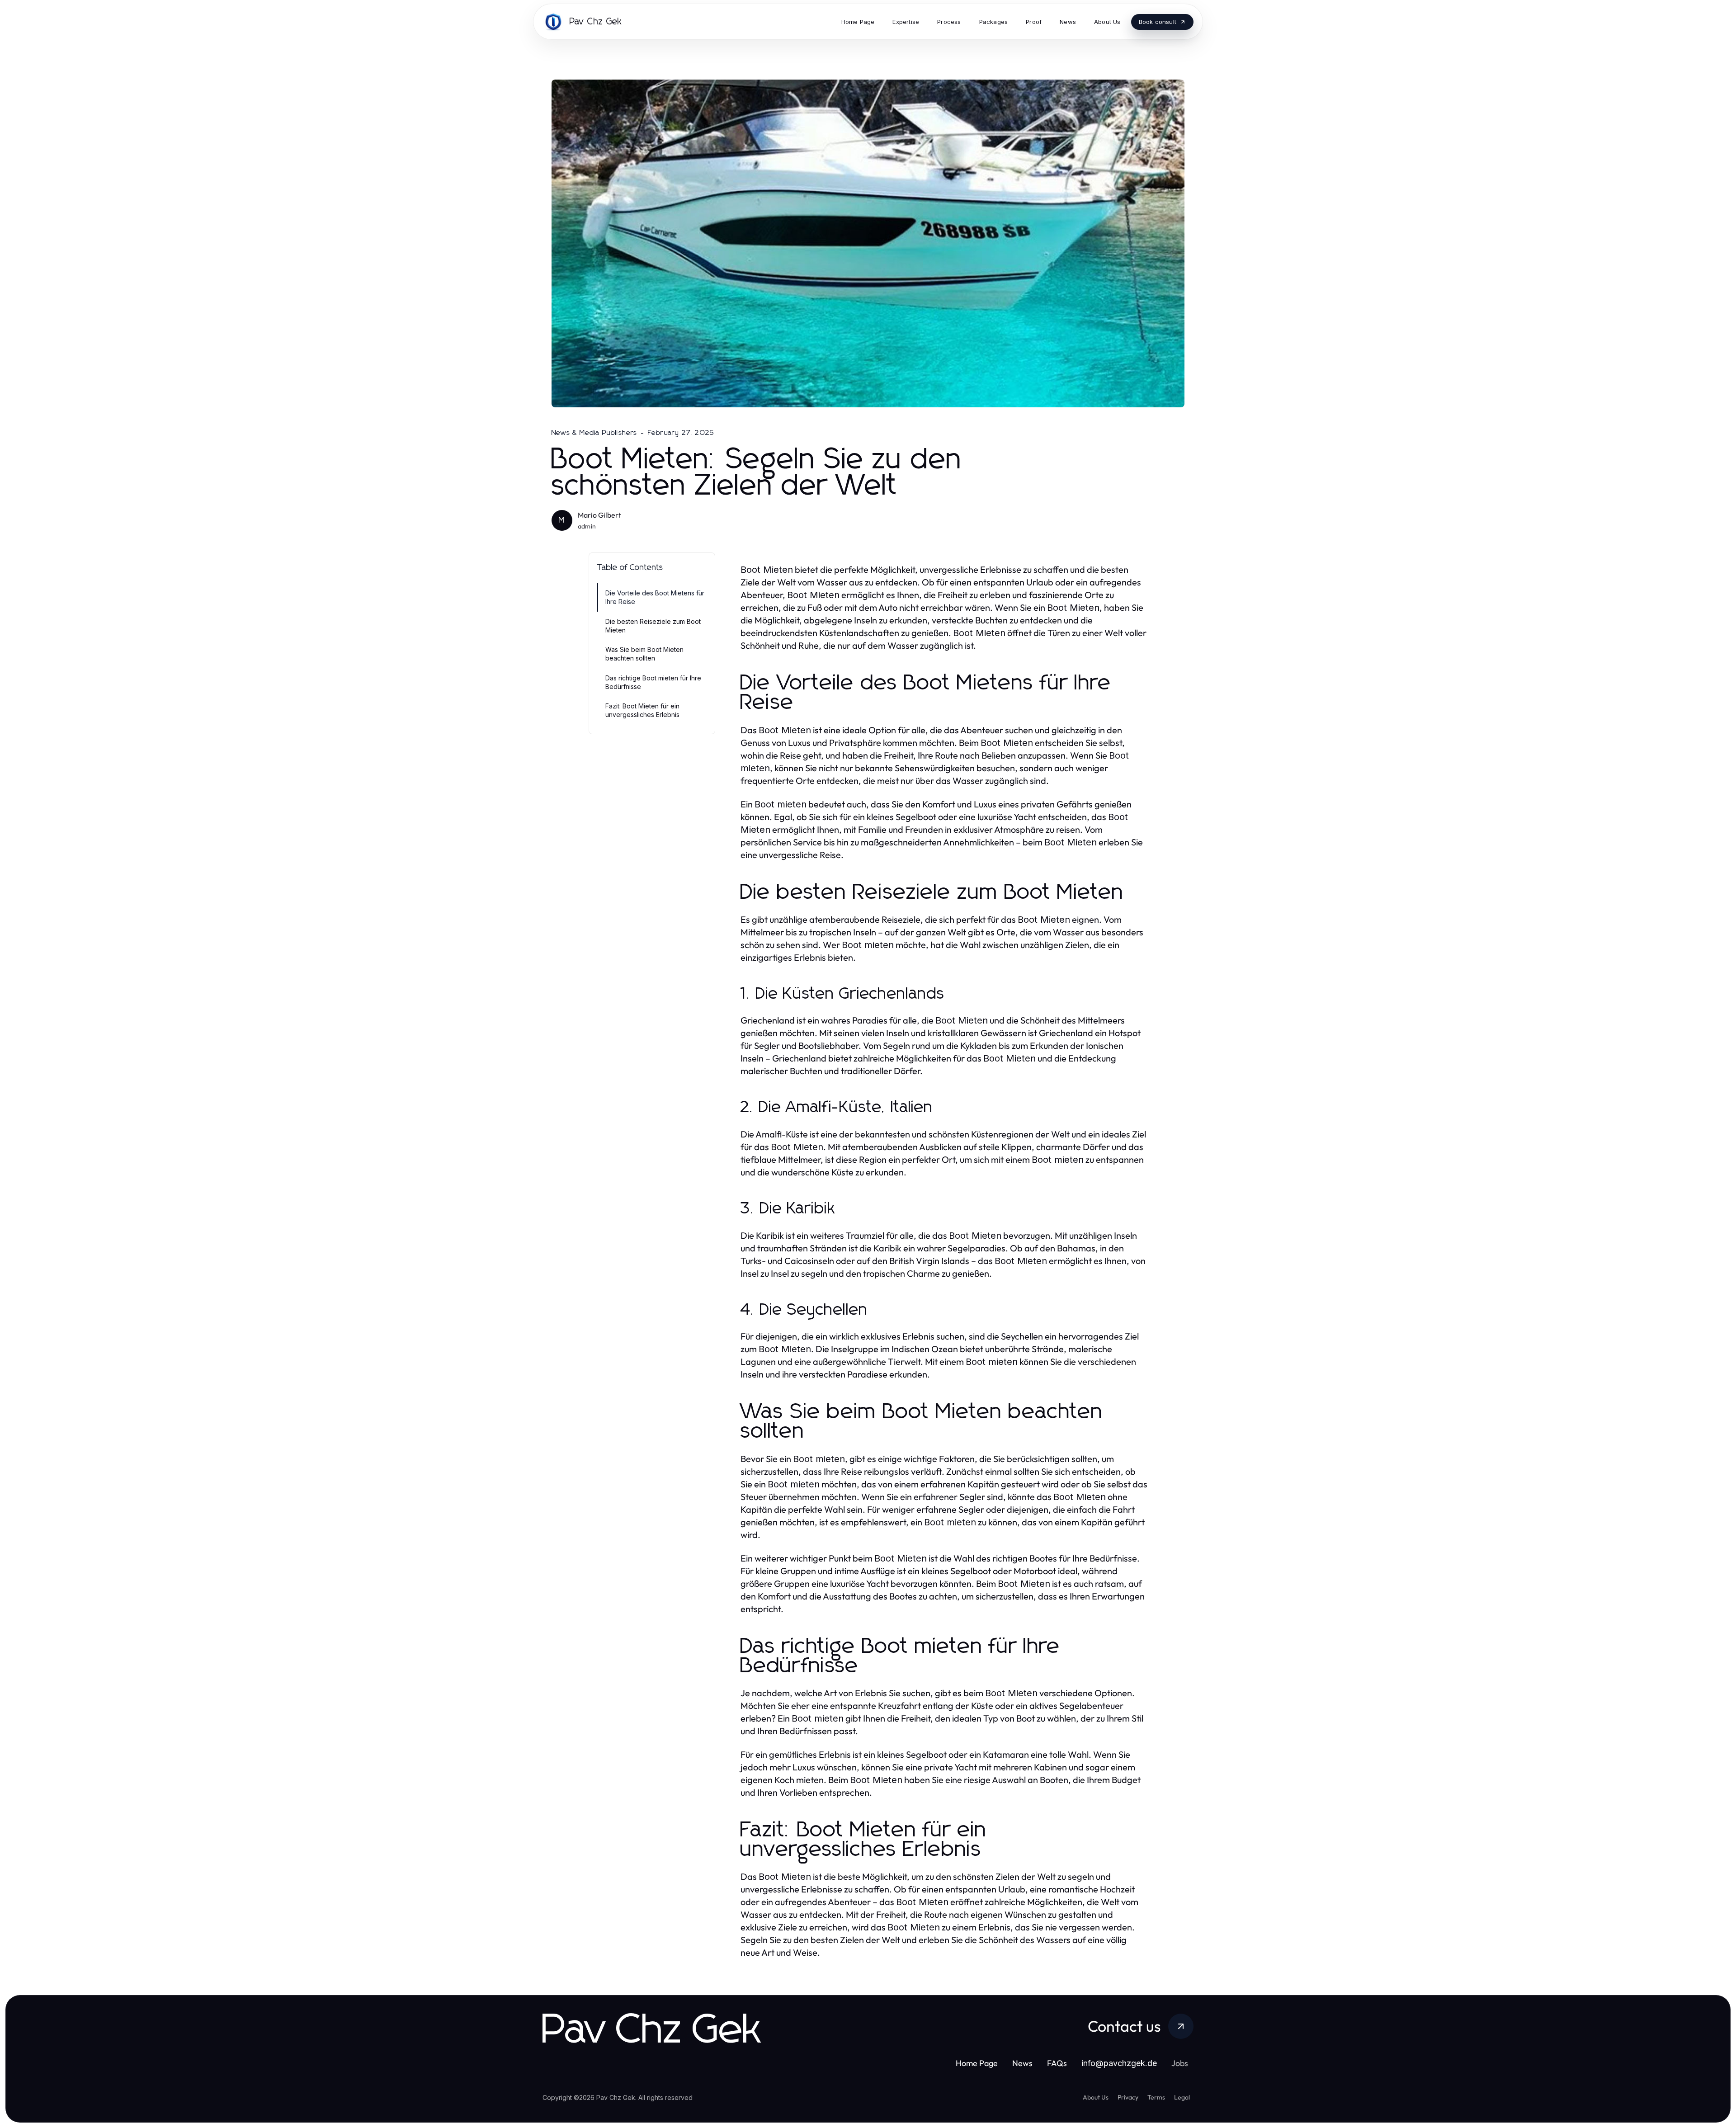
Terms (1156, 2097)
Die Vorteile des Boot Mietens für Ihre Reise (655, 597)
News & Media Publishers (594, 433)
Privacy (1128, 2097)
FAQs (1057, 2063)
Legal (1182, 2097)
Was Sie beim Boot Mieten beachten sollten (644, 654)
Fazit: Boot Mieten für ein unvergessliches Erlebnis (642, 710)
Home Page (977, 2063)
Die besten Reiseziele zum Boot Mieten (653, 626)
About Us (1096, 2097)
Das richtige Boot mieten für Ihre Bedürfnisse (653, 682)
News (1022, 2063)
